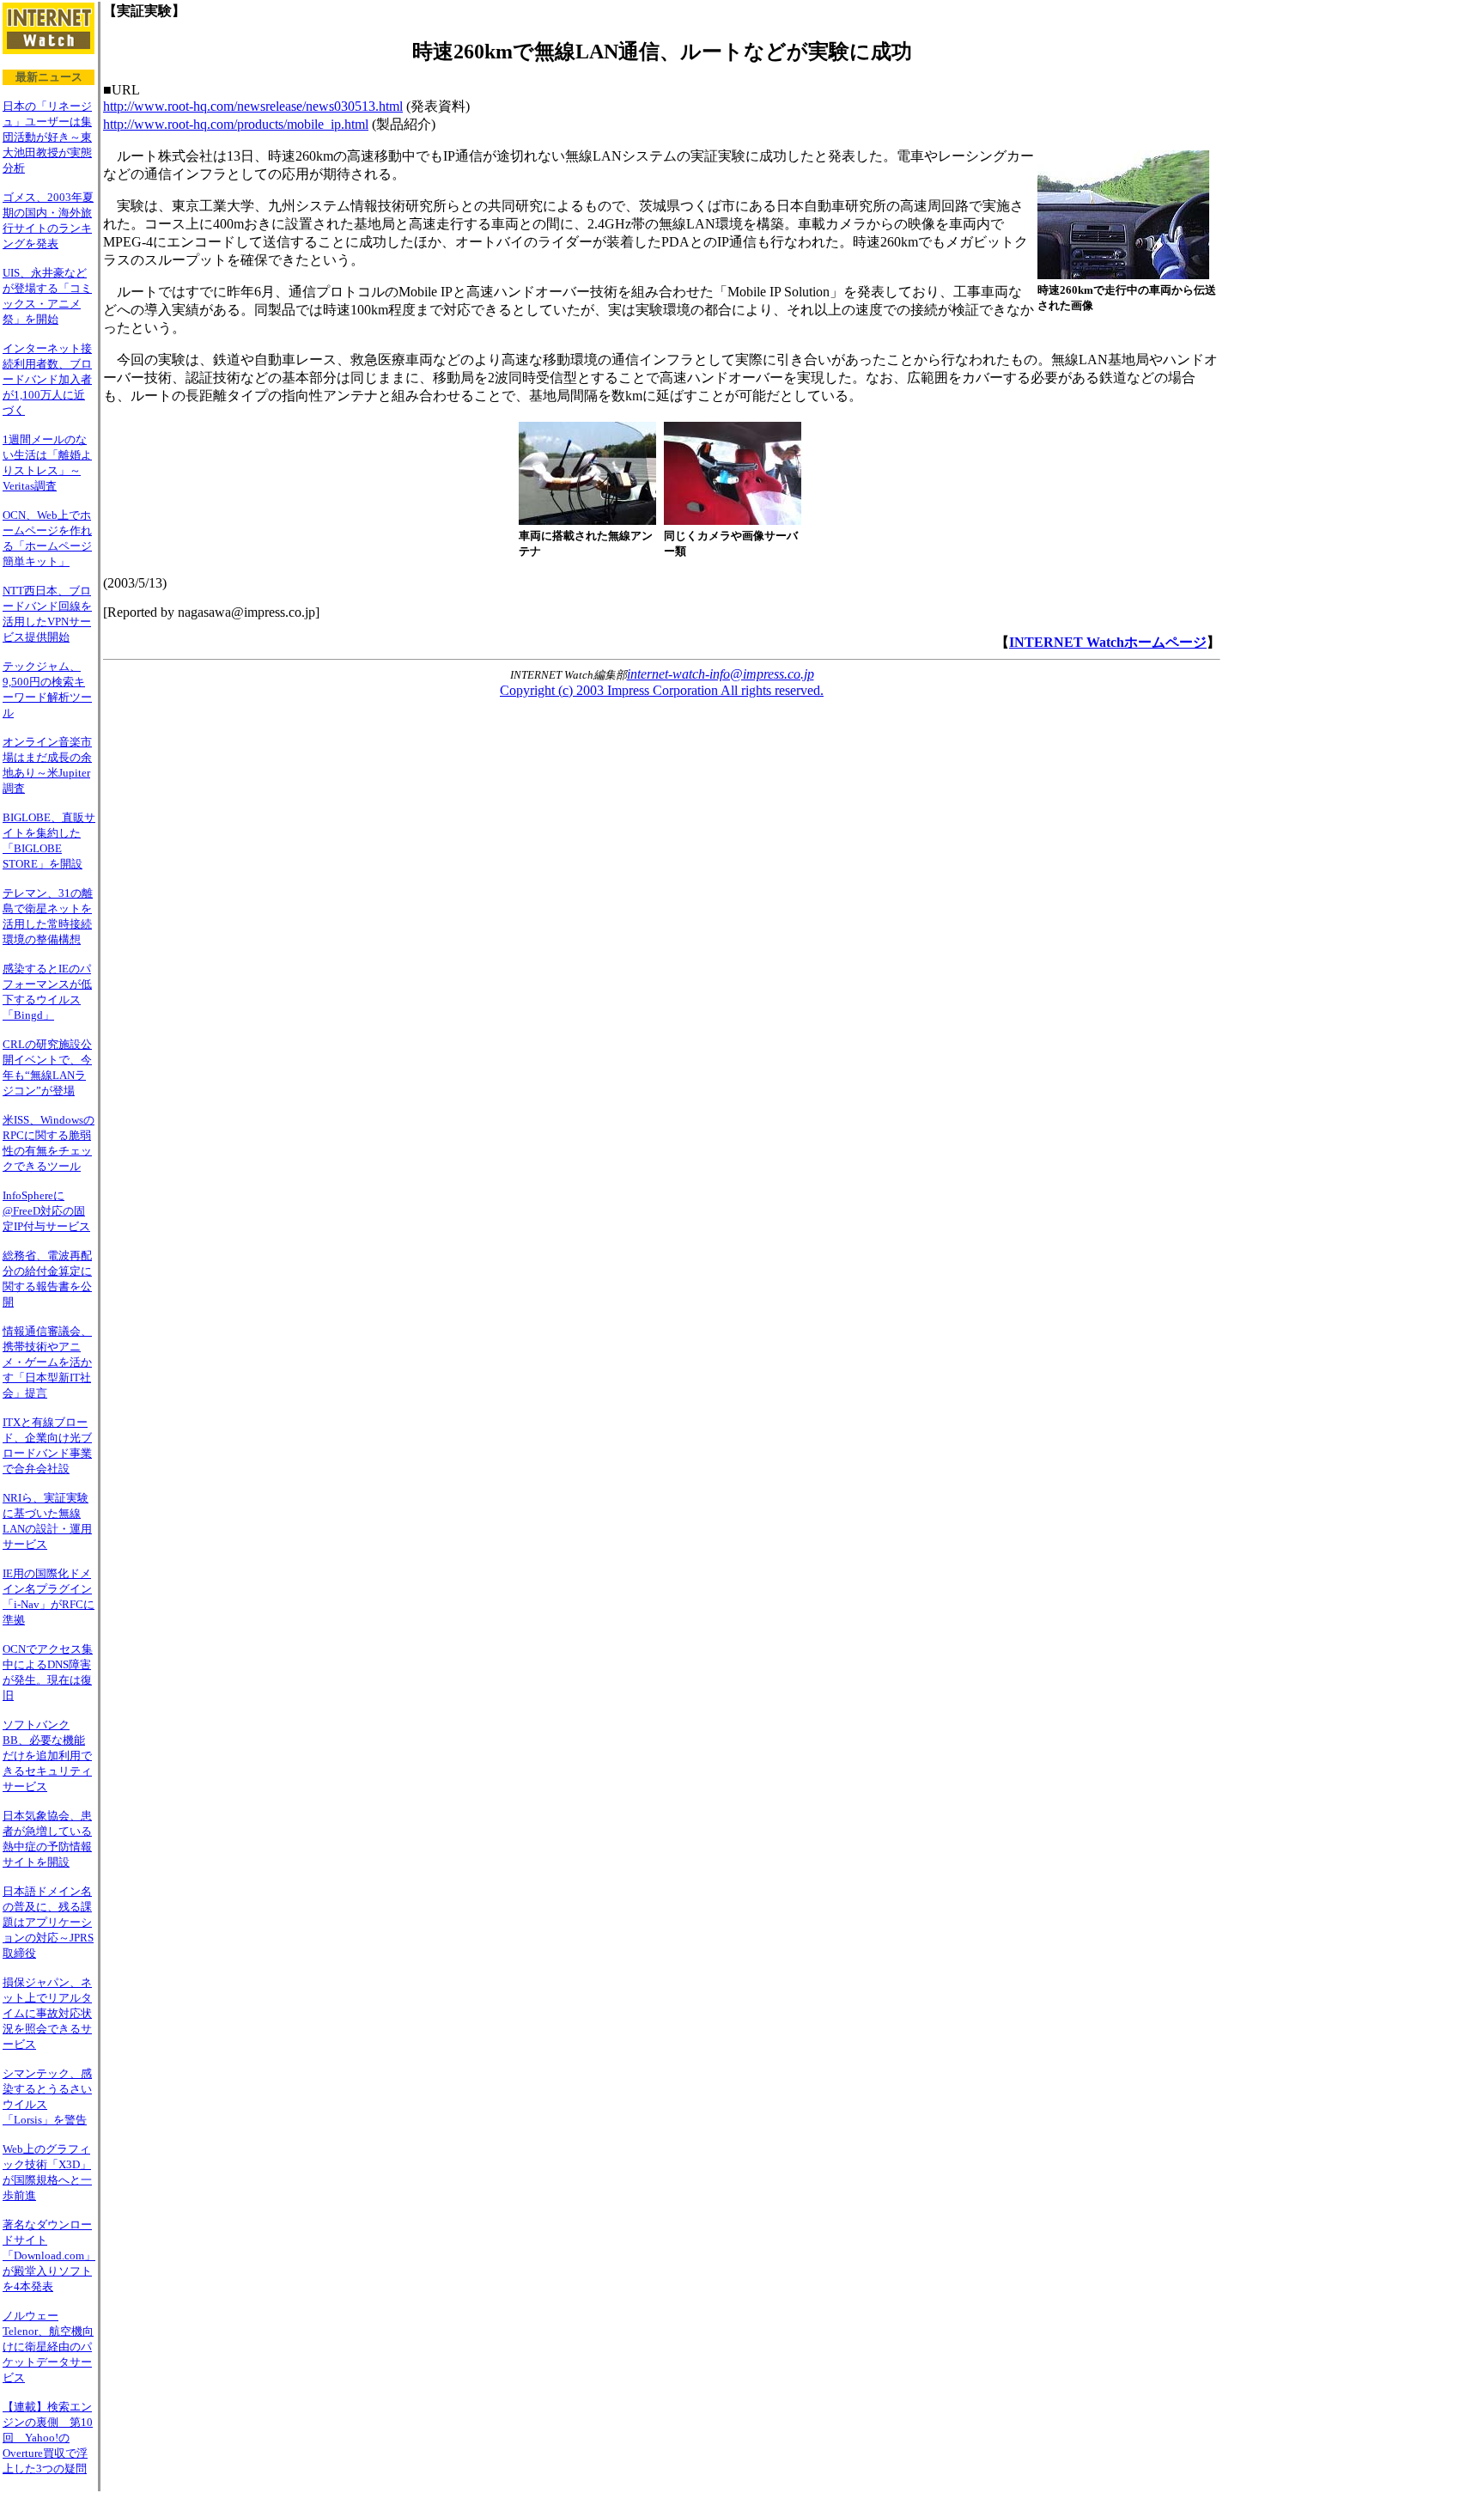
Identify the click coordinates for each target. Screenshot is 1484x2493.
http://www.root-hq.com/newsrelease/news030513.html (253, 106)
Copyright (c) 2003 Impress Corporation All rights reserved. (662, 690)
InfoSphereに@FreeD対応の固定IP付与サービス (46, 1211)
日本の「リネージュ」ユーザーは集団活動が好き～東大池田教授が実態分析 (47, 137)
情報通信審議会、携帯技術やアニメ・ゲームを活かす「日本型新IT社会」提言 (47, 1362)
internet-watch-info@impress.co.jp (721, 674)
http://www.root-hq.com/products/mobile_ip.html (236, 124)
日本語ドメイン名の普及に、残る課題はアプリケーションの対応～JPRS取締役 (48, 1922)
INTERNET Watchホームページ (1108, 642)
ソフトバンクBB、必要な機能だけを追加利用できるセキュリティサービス (47, 1755)
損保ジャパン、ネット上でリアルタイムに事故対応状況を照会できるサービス (47, 2013)
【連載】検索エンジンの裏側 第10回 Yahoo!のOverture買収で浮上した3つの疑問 (48, 2438)
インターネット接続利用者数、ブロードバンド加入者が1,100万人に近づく (47, 379)
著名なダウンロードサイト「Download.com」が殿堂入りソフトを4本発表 (49, 2255)
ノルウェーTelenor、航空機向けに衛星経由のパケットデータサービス (48, 2347)
